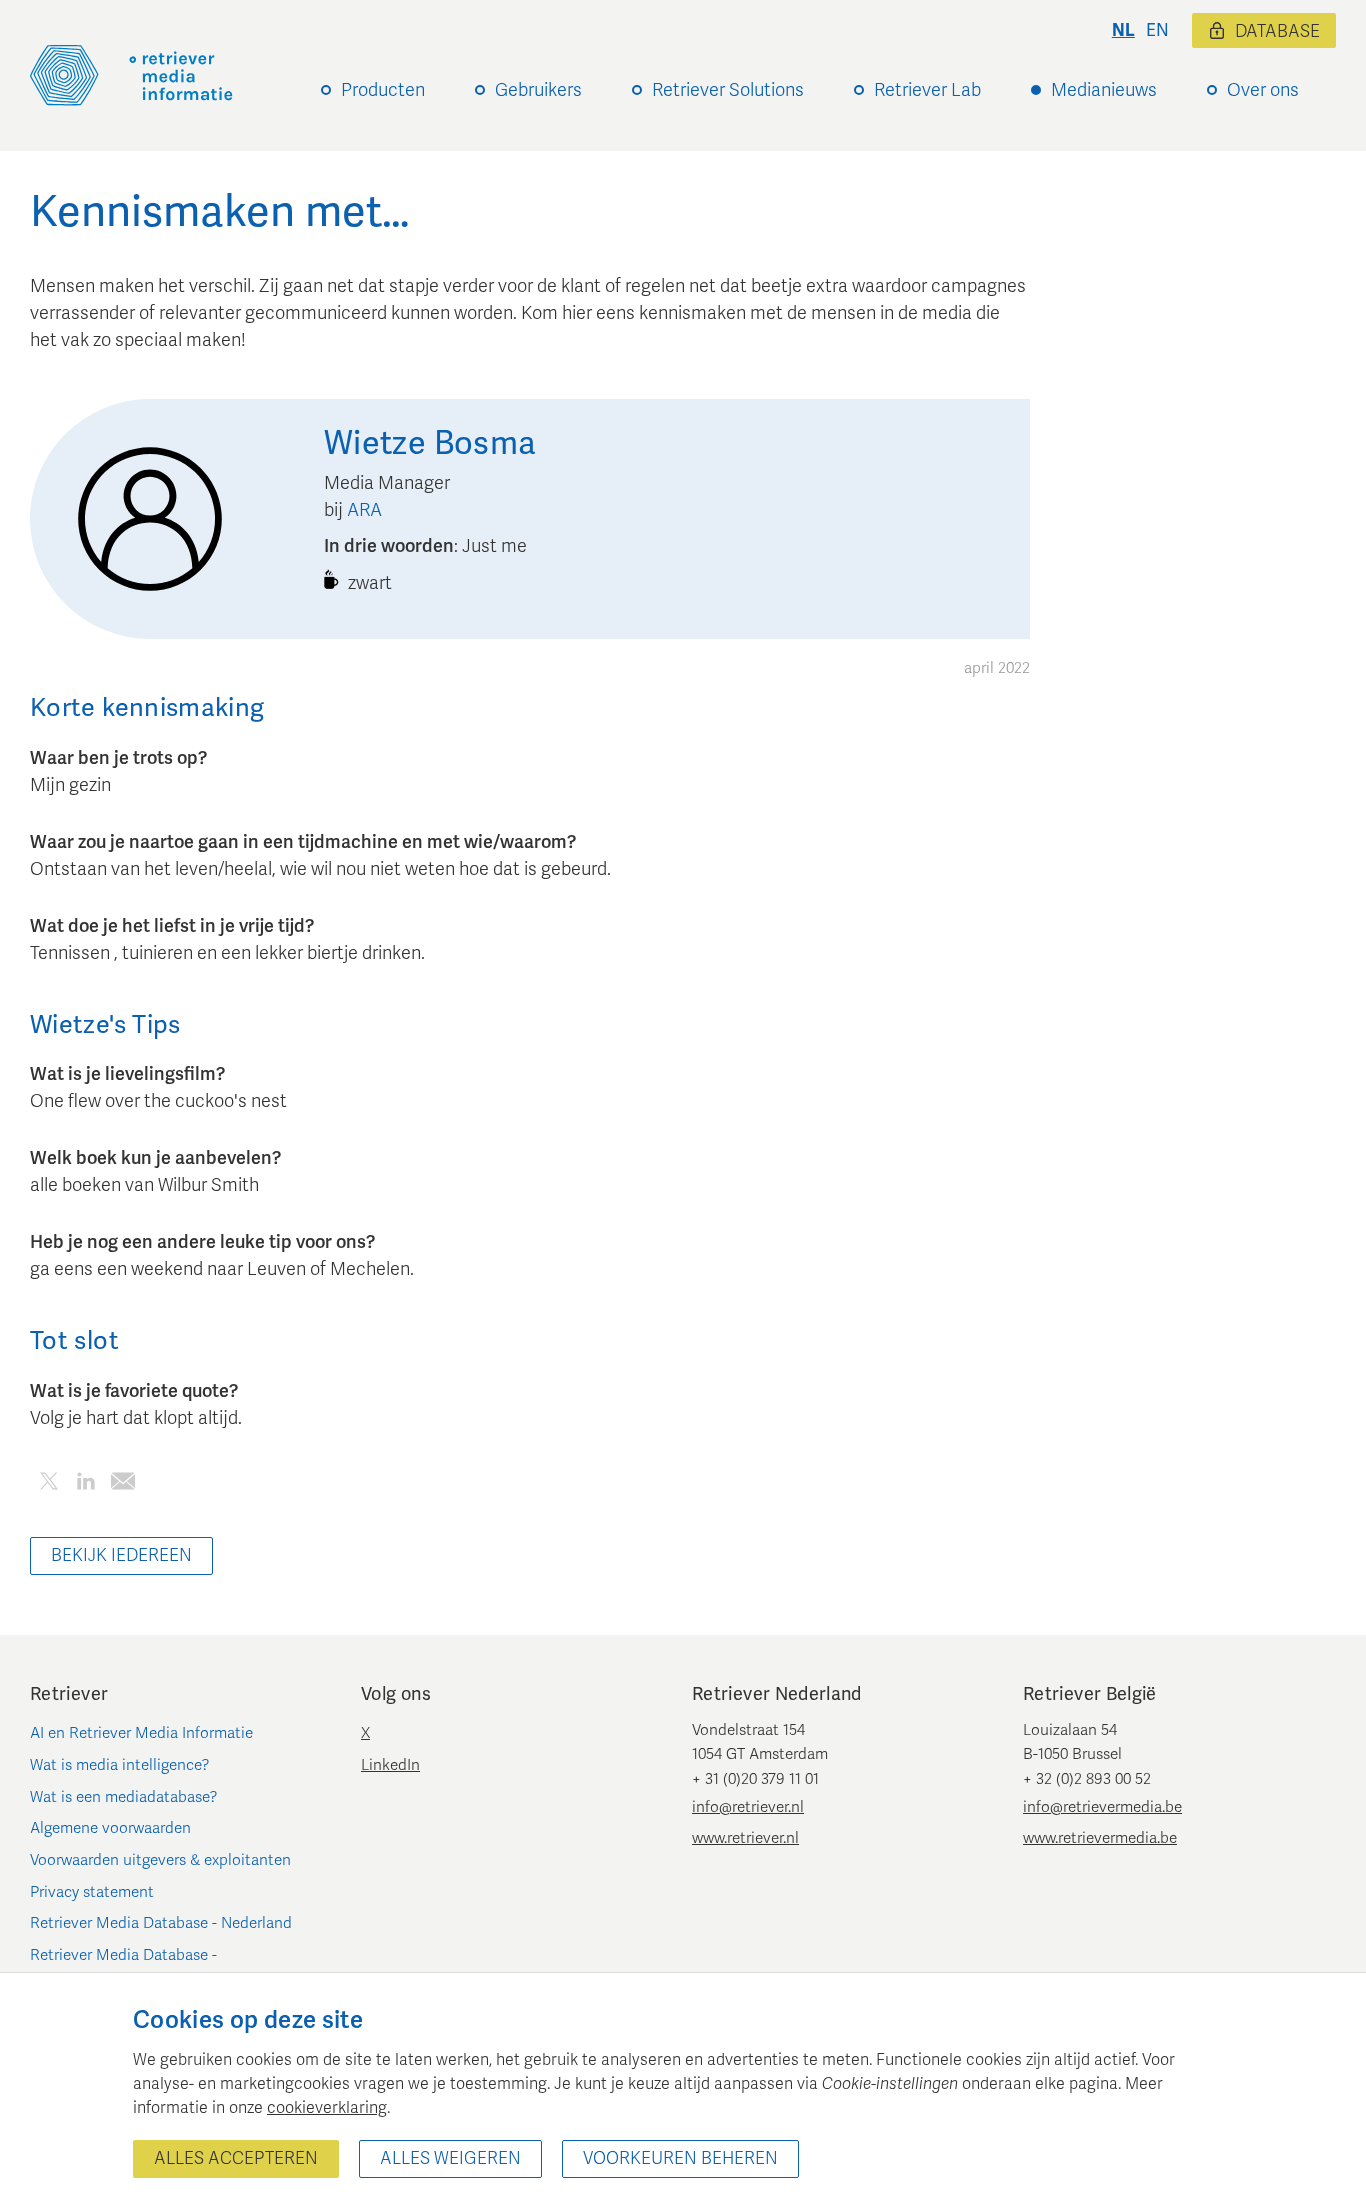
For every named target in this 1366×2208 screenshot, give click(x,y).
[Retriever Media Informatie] (131, 75)
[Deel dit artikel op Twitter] (48, 1484)
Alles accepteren (236, 2158)
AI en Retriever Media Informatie (141, 1733)
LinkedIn (390, 1765)
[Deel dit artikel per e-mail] (122, 1484)
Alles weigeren (450, 2158)
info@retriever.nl (748, 1807)
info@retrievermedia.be (1102, 1807)
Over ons (1263, 90)
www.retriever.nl (745, 1838)
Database (1277, 31)
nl (1123, 30)
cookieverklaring (327, 2108)
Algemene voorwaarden (110, 1828)
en (1157, 30)
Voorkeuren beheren (680, 2158)
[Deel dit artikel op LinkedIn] (85, 1484)
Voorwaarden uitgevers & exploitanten (160, 1860)
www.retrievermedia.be (1100, 1838)
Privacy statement (92, 1892)
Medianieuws (1104, 90)
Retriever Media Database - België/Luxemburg (123, 1967)
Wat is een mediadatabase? (124, 1797)
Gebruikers (538, 90)
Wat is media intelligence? (120, 1765)
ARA (364, 510)
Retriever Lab (927, 90)
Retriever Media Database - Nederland (161, 1923)
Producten (383, 90)
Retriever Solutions (728, 90)
